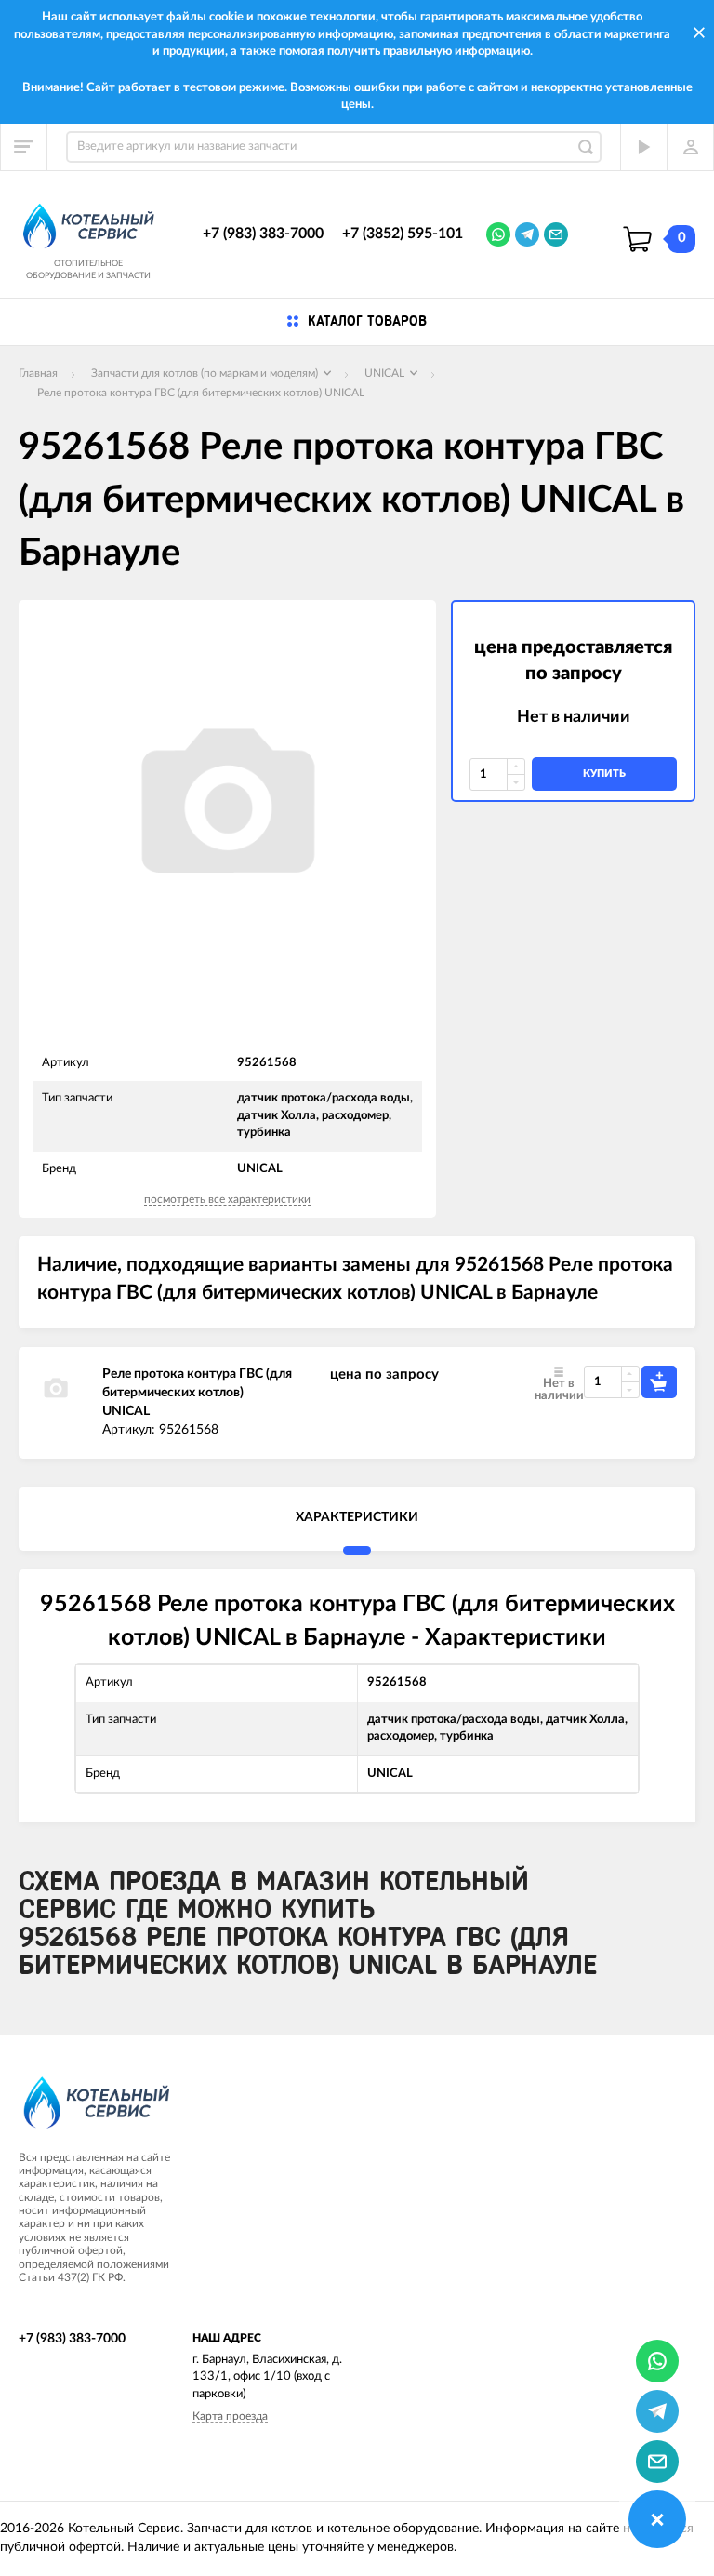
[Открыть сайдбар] (24, 147)
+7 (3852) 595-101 (403, 234)
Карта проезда (230, 2416)
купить (604, 774)
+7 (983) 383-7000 (263, 234)
